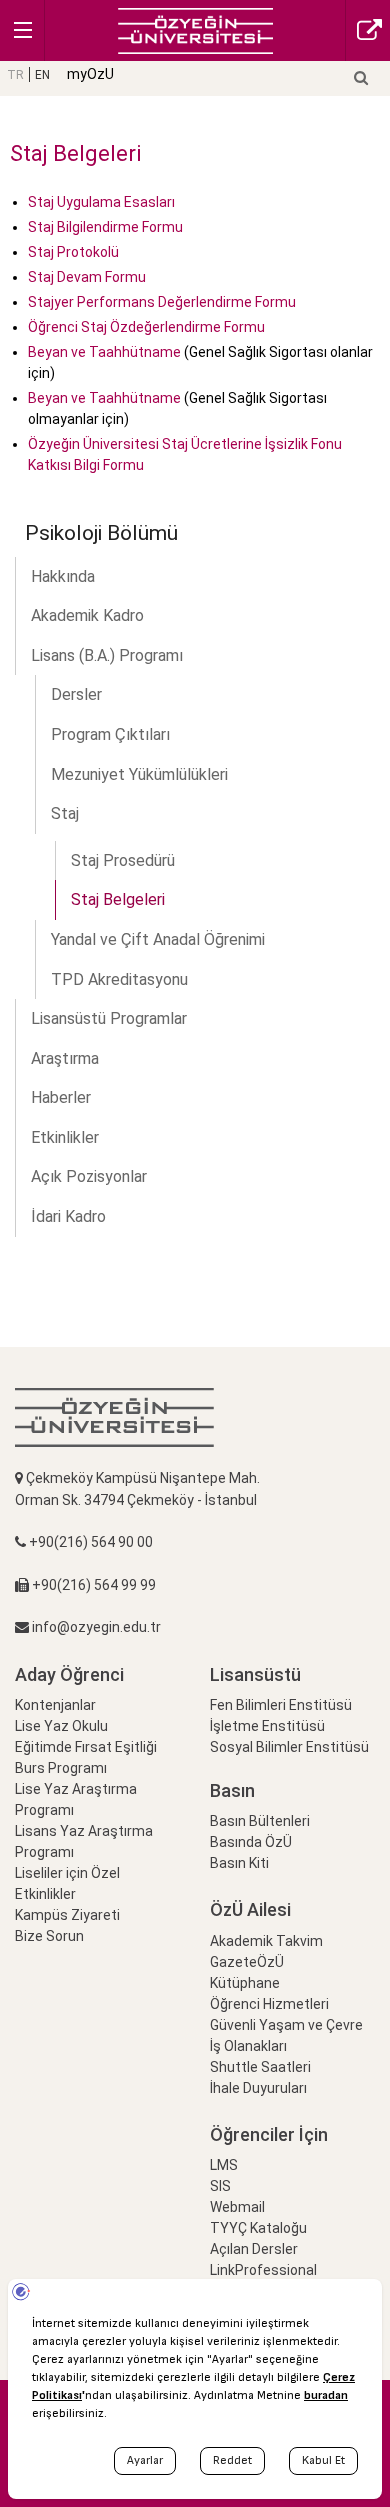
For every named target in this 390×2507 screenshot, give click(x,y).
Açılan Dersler (254, 2249)
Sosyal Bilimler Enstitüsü (289, 1747)
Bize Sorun (49, 1936)
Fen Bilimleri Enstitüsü (281, 1705)
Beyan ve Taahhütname (104, 352)
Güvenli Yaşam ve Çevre (286, 2025)
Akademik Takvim (266, 1941)
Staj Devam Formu (87, 277)
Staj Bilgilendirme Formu (105, 227)
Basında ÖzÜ (251, 1842)
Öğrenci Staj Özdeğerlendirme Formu (146, 327)
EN (42, 75)
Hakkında (63, 576)
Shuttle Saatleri (260, 2067)
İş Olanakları (248, 2046)
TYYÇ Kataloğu (258, 2228)
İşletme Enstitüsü (267, 1726)
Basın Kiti (239, 1863)
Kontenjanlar (55, 1705)
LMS (224, 2165)
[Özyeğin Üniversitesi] (195, 29)
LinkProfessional (263, 2270)
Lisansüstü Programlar (109, 1018)
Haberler (61, 1097)
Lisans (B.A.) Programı (107, 655)
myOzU (90, 74)
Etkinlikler (65, 1137)
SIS (220, 2186)
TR (15, 75)
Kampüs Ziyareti (67, 1915)
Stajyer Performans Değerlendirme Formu (162, 302)
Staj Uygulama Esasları (101, 202)
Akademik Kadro (87, 615)
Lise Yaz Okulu (61, 1726)
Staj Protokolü (73, 252)
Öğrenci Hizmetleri (269, 2004)
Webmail (237, 2207)
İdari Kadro (68, 1216)
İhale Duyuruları (258, 2088)
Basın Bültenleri (260, 1821)
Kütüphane (245, 1983)
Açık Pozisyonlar (89, 1176)
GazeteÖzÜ (247, 1962)
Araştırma (65, 1058)
